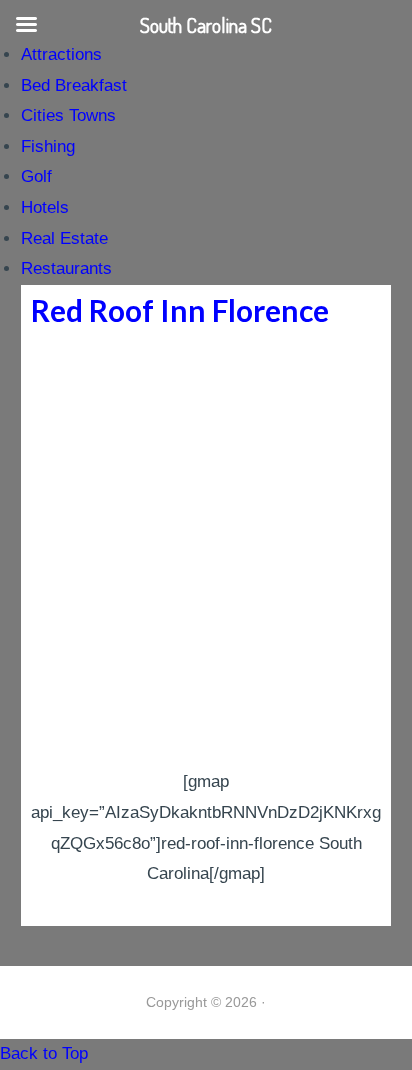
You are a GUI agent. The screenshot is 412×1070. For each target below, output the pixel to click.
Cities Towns (68, 115)
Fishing (48, 146)
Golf (36, 176)
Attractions (61, 54)
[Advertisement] (206, 551)
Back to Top (44, 1053)
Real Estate (64, 238)
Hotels (45, 207)
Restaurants (66, 268)
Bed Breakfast (74, 85)
